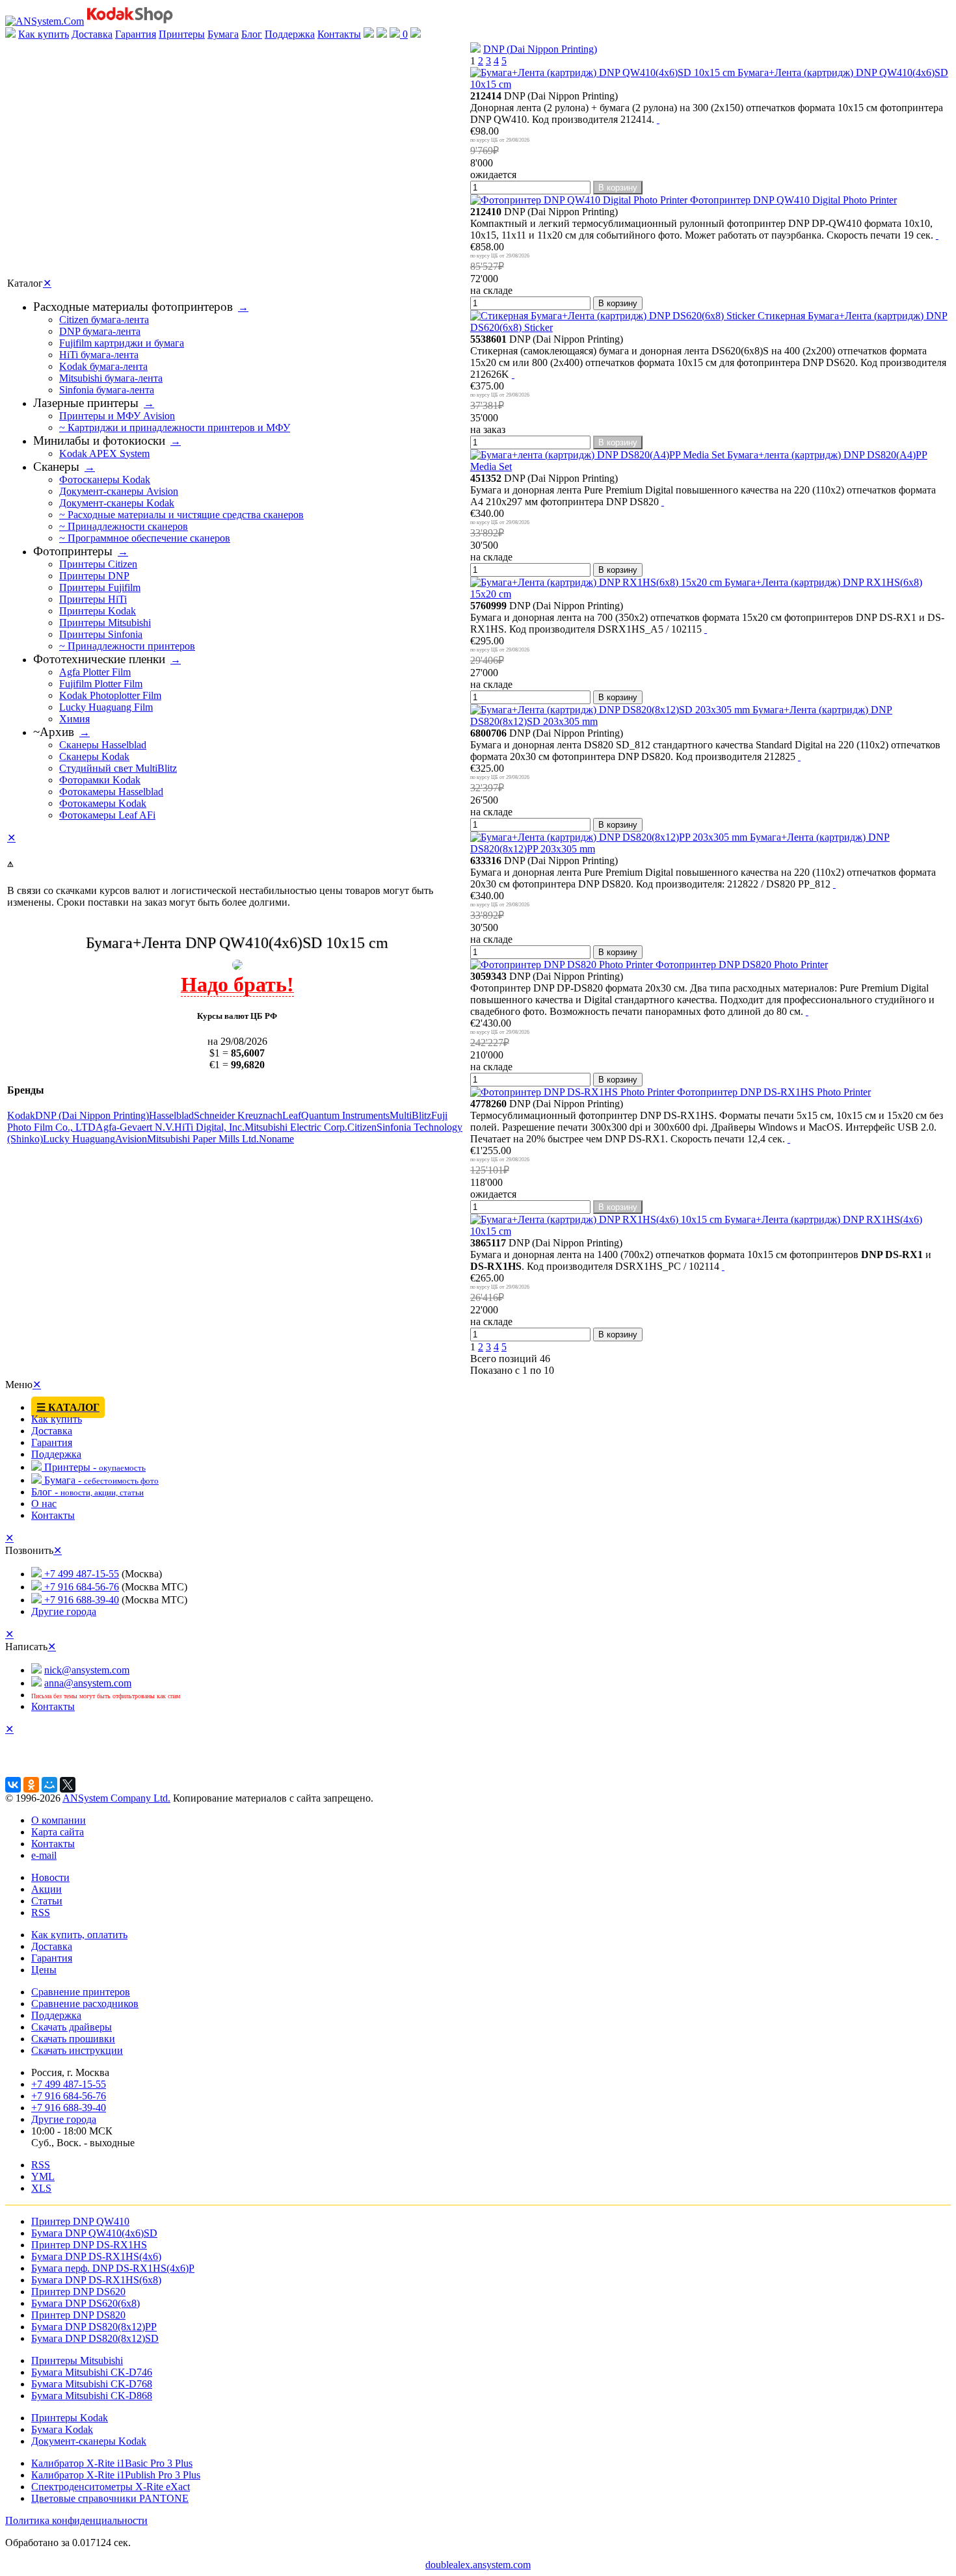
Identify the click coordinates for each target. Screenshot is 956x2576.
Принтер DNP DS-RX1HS (89, 2245)
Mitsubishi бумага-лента (111, 378)
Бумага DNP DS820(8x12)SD (95, 2338)
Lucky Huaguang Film (106, 707)
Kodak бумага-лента (103, 366)
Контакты (339, 34)
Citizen (362, 1127)
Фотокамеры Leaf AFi (107, 815)
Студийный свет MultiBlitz (118, 768)
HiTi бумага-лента (99, 355)
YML (43, 2176)
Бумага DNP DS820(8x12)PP (94, 2327)
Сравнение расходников (85, 2004)
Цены (44, 1970)
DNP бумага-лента (100, 331)
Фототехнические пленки (99, 659)
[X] (68, 1785)
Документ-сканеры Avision (119, 491)
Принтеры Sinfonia (101, 634)
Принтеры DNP (94, 576)
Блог (252, 34)
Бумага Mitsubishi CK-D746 (92, 2372)
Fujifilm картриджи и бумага (122, 343)
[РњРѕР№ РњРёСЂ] (49, 1785)
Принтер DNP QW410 (80, 2221)
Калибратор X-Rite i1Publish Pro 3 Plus (116, 2475)
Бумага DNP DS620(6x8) (86, 2303)
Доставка (92, 34)
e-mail (44, 1855)
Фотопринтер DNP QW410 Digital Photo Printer (792, 200)
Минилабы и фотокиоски (99, 440)
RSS (41, 1912)
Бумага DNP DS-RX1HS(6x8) (96, 2280)
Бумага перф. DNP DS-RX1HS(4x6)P (113, 2268)
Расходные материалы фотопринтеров (133, 307)
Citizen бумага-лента (104, 320)
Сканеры (56, 467)
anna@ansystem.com (88, 1683)
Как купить (44, 34)
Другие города (64, 1611)
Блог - (87, 1492)
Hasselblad (171, 1115)
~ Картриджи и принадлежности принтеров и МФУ (175, 427)
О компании (59, 1820)
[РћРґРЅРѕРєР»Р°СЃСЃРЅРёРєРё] (31, 1785)
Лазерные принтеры (86, 403)
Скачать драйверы (72, 2027)
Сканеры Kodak (94, 756)
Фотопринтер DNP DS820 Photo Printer (740, 965)
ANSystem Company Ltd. (116, 1798)
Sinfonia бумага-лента (107, 390)
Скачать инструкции (77, 2050)
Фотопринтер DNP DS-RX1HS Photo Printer (773, 1092)
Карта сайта (58, 1832)
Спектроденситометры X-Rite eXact (111, 2487)
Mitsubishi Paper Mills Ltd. (203, 1139)
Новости (50, 1877)
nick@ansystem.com (87, 1670)
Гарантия (136, 34)
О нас (44, 1504)
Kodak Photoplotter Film (110, 695)
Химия (74, 719)
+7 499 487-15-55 (80, 1574)
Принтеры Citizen (98, 564)
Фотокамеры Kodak (103, 803)
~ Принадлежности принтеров (127, 646)
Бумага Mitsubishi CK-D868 (92, 2396)
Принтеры (182, 34)
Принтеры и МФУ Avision (117, 416)
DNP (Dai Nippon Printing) (540, 49)
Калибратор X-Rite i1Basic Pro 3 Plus (112, 2463)
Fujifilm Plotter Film (101, 684)
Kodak (21, 1115)
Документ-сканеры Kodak (117, 503)
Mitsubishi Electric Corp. (296, 1127)
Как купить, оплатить (79, 1935)
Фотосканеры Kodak (105, 480)
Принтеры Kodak (98, 611)
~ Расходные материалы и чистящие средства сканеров (181, 515)
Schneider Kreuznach (238, 1115)
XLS (41, 2188)
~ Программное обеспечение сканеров (145, 538)
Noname (276, 1139)
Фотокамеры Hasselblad (111, 792)
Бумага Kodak (62, 2429)
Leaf (292, 1115)
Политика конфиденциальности (76, 2520)
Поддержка (290, 34)
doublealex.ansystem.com (478, 2565)
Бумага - (100, 1480)
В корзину (618, 188)
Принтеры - (94, 1467)
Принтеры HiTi (93, 599)
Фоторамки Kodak (100, 780)
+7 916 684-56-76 (80, 1587)
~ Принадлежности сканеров (124, 526)
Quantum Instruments (345, 1115)
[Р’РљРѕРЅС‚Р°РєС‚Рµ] (13, 1785)
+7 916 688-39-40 (80, 1600)
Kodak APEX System (104, 453)
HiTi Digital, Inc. (209, 1127)
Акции (46, 1889)
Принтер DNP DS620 (78, 2292)
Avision (131, 1139)
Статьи (47, 1901)
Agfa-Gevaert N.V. (135, 1127)
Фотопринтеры (73, 551)
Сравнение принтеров (81, 1992)
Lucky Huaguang (79, 1139)
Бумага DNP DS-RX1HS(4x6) (96, 2256)
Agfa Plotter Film (95, 672)
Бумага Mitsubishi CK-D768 (92, 2384)
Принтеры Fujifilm (100, 587)
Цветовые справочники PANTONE (110, 2498)
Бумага (223, 34)
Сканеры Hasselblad (103, 745)
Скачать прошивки (73, 2039)
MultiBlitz (410, 1115)
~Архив (54, 732)
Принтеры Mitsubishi (105, 623)
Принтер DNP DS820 (78, 2315)
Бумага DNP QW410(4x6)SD (94, 2233)
